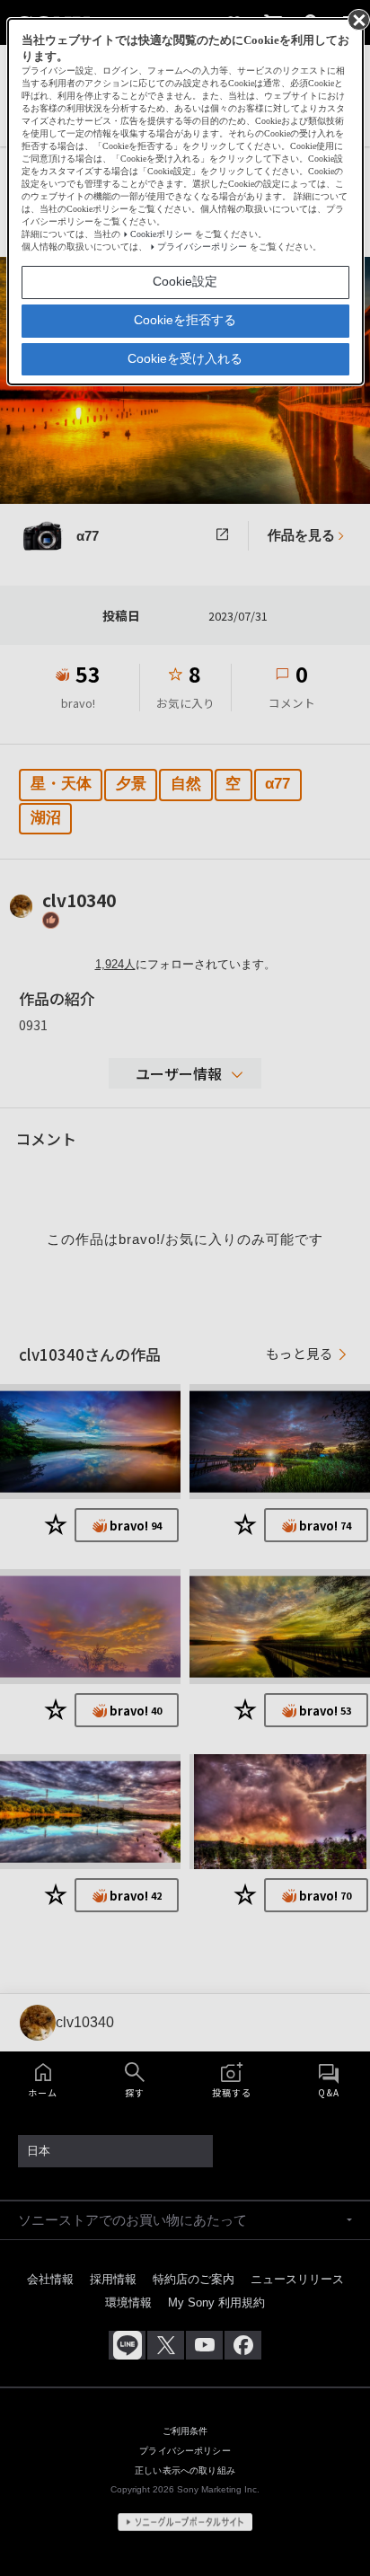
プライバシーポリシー (202, 247)
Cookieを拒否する (185, 320)
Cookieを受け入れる (185, 358)
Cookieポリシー (161, 234)
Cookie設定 (185, 281)
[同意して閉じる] (357, 19)
